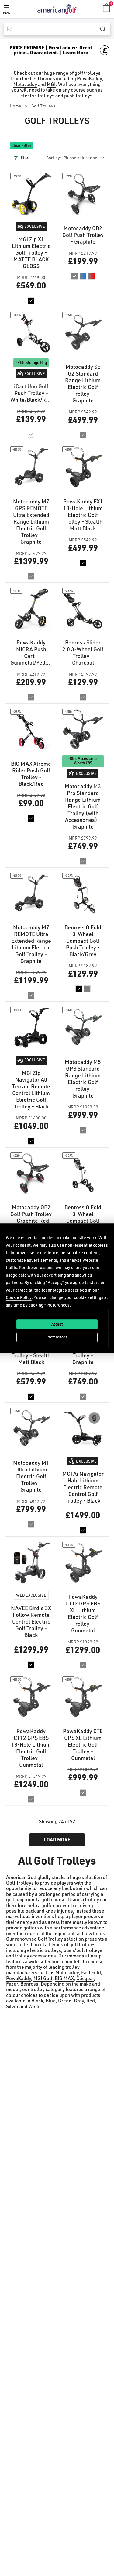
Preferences (57, 1337)
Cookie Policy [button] (19, 1297)
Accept (57, 1324)
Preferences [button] (58, 1305)
